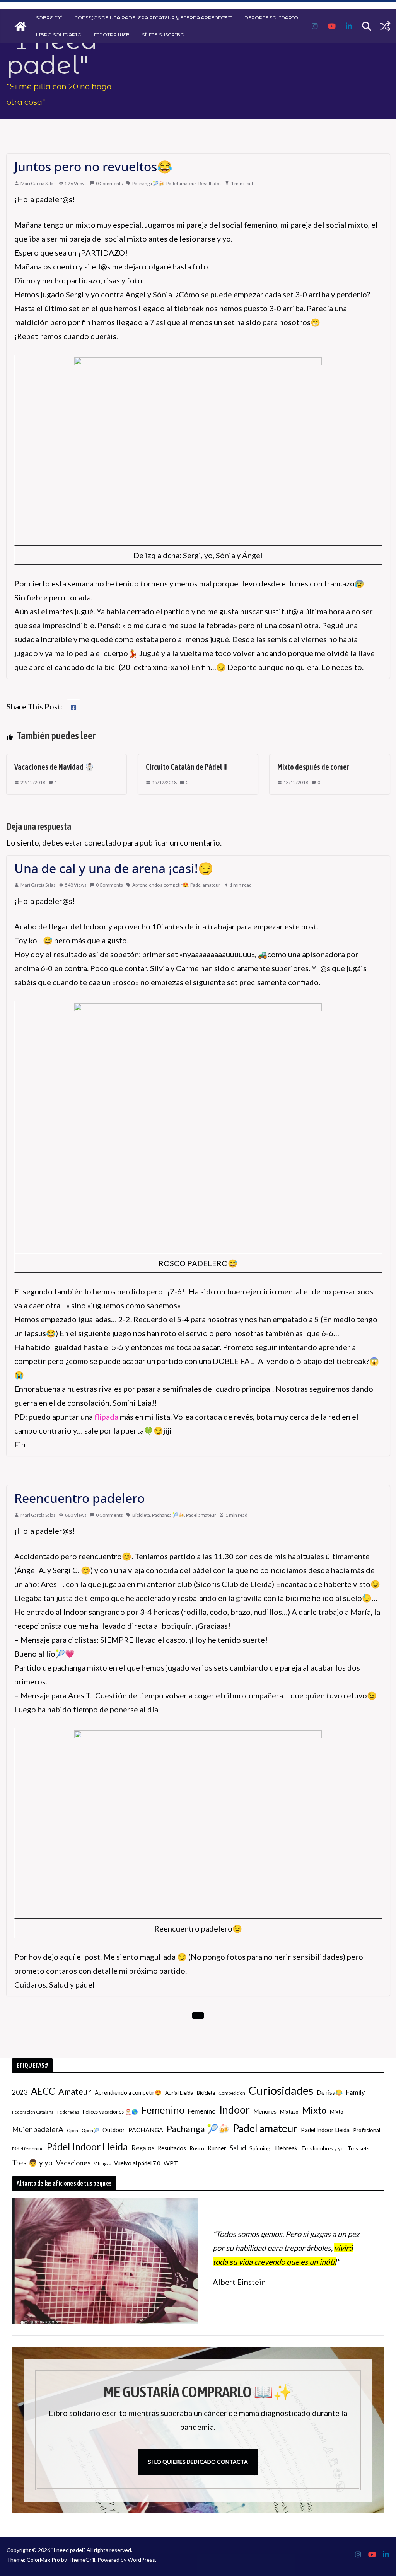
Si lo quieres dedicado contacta (198, 2462)
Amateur (75, 2092)
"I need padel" (52, 53)
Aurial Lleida (179, 2093)
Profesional (367, 2130)
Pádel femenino (28, 2149)
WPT (171, 2163)
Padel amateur (181, 183)
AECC (43, 2091)
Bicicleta (141, 1515)
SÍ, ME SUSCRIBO (163, 35)
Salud (238, 2148)
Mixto (314, 2110)
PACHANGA (146, 2130)
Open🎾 (90, 2130)
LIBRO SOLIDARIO (59, 35)
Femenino (163, 2110)
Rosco (197, 2148)
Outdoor (114, 2130)
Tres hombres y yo (323, 2148)
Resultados (210, 183)
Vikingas (102, 2164)
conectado (103, 842)
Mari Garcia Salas (38, 183)
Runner (217, 2148)
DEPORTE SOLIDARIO (271, 18)
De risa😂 (330, 2092)
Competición (232, 2093)
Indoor (235, 2110)
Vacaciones (73, 2163)
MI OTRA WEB (112, 35)
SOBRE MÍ (49, 18)
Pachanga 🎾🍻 (148, 183)
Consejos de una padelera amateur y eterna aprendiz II (153, 18)
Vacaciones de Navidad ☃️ (54, 767)
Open (73, 2130)
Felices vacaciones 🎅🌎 (110, 2112)
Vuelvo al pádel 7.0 (137, 2163)
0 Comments (109, 183)
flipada (106, 1417)
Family (355, 2092)
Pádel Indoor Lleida (87, 2146)
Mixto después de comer (313, 767)
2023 (20, 2092)
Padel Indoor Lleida (325, 2130)
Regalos (143, 2148)
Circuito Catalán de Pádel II (186, 767)
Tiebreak (286, 2148)
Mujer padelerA (38, 2129)
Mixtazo (289, 2112)
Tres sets (358, 2148)
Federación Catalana (33, 2112)
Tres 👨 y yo (32, 2163)
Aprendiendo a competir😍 (160, 885)
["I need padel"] (20, 26)
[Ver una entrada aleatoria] (385, 26)
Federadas (68, 2112)
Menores (265, 2111)
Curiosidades (281, 2090)
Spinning (260, 2148)
